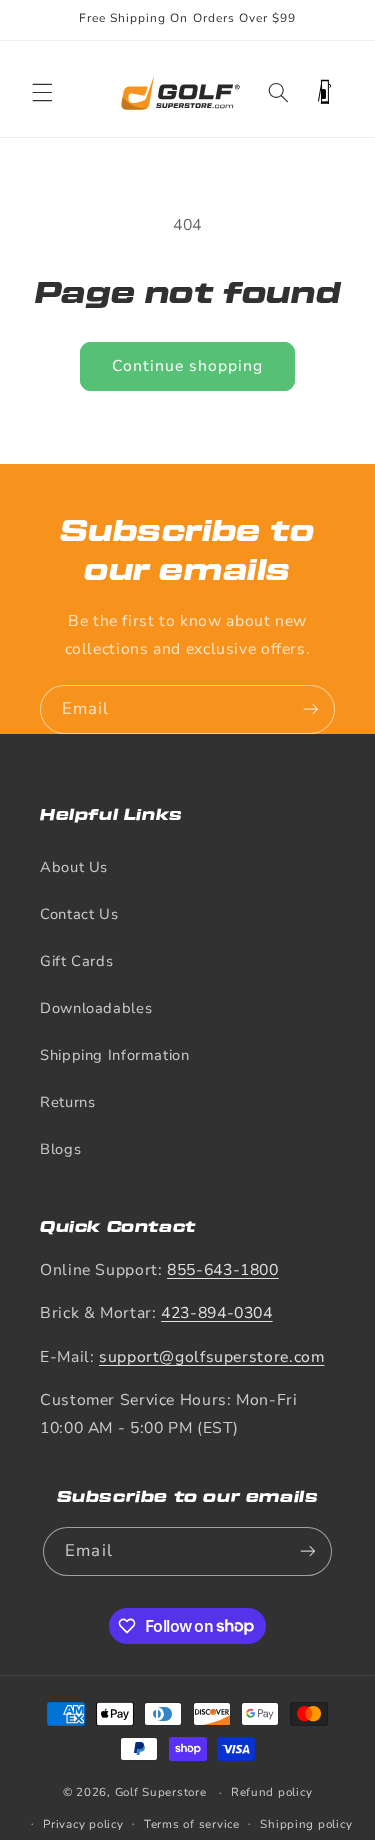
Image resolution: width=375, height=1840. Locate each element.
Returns (67, 1102)
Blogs (60, 1149)
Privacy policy (83, 1824)
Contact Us (79, 914)
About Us (74, 867)
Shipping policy (306, 1824)
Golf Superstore (161, 1792)
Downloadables (96, 1008)
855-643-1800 (223, 1270)
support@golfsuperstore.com (211, 1357)
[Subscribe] (311, 709)
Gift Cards (76, 961)
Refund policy (272, 1792)
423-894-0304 (217, 1313)
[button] (42, 92)
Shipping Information (115, 1055)
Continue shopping (188, 366)
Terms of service (192, 1824)
